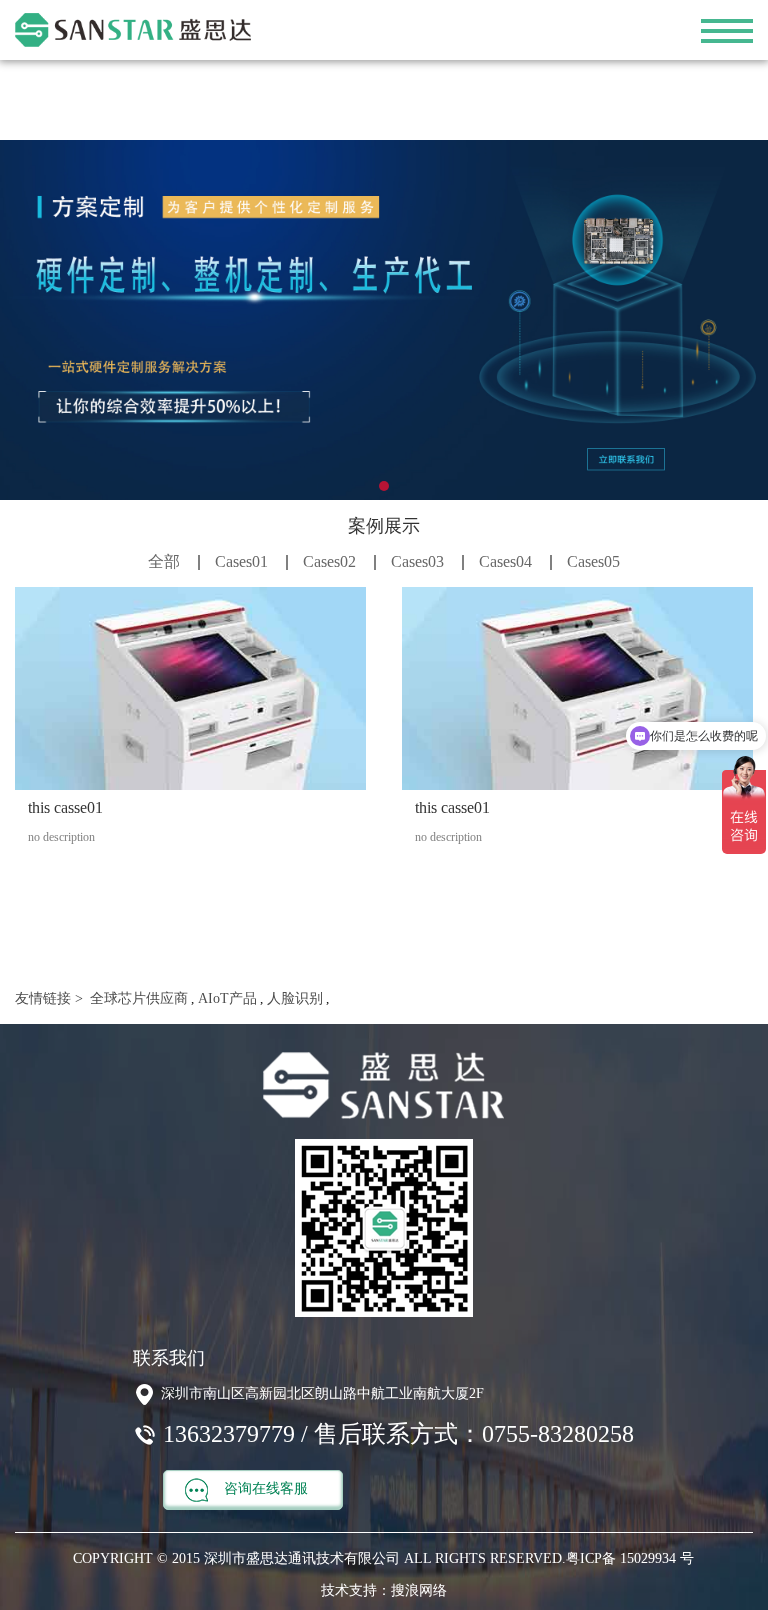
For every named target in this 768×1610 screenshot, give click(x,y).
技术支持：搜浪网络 (384, 1590)
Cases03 (417, 561)
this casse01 (65, 807)
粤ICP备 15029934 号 (630, 1558)
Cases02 (329, 561)
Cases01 (241, 561)
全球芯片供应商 (137, 998)
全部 (164, 561)
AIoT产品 (225, 998)
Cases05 (593, 561)
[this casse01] (190, 689)
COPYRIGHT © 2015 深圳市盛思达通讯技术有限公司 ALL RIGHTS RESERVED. (319, 1558)
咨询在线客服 (264, 1488)
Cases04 (505, 561)
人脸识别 (293, 998)
